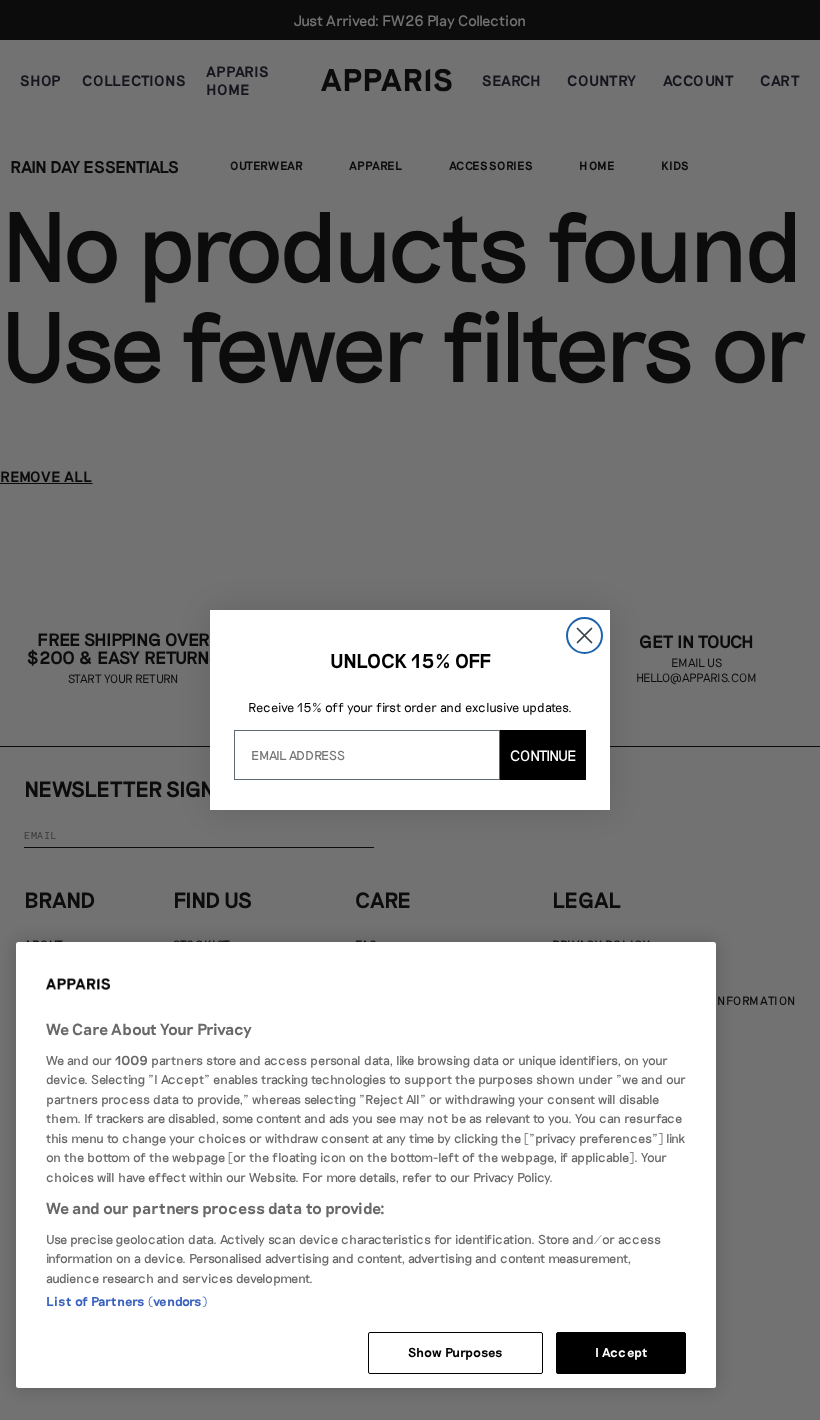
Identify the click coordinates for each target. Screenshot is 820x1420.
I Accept (621, 1352)
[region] (366, 1165)
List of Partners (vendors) (126, 1301)
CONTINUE (543, 755)
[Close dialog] (584, 635)
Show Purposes (456, 1352)
